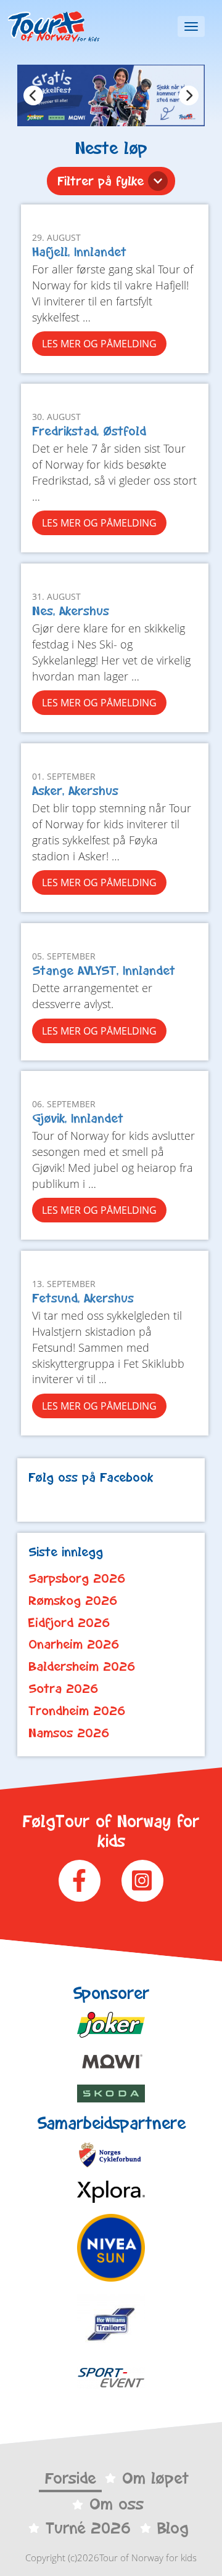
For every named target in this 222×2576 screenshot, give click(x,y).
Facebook (80, 1881)
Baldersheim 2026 (82, 1666)
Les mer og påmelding (99, 344)
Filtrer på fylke (101, 181)
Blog (173, 2528)
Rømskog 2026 (73, 1601)
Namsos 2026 (69, 1733)
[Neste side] (189, 95)
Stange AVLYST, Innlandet (104, 970)
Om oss (117, 2504)
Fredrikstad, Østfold (89, 431)
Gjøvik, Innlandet (78, 1118)
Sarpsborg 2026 (77, 1578)
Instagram (142, 1881)
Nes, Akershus (71, 611)
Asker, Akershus (75, 790)
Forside (70, 2478)
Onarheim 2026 (74, 1644)
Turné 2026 (88, 2528)
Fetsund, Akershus (83, 1298)
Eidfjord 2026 (69, 1623)
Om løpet (155, 2478)
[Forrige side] (33, 95)
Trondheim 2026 (77, 1711)
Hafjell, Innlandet (79, 252)
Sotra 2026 (64, 1689)
